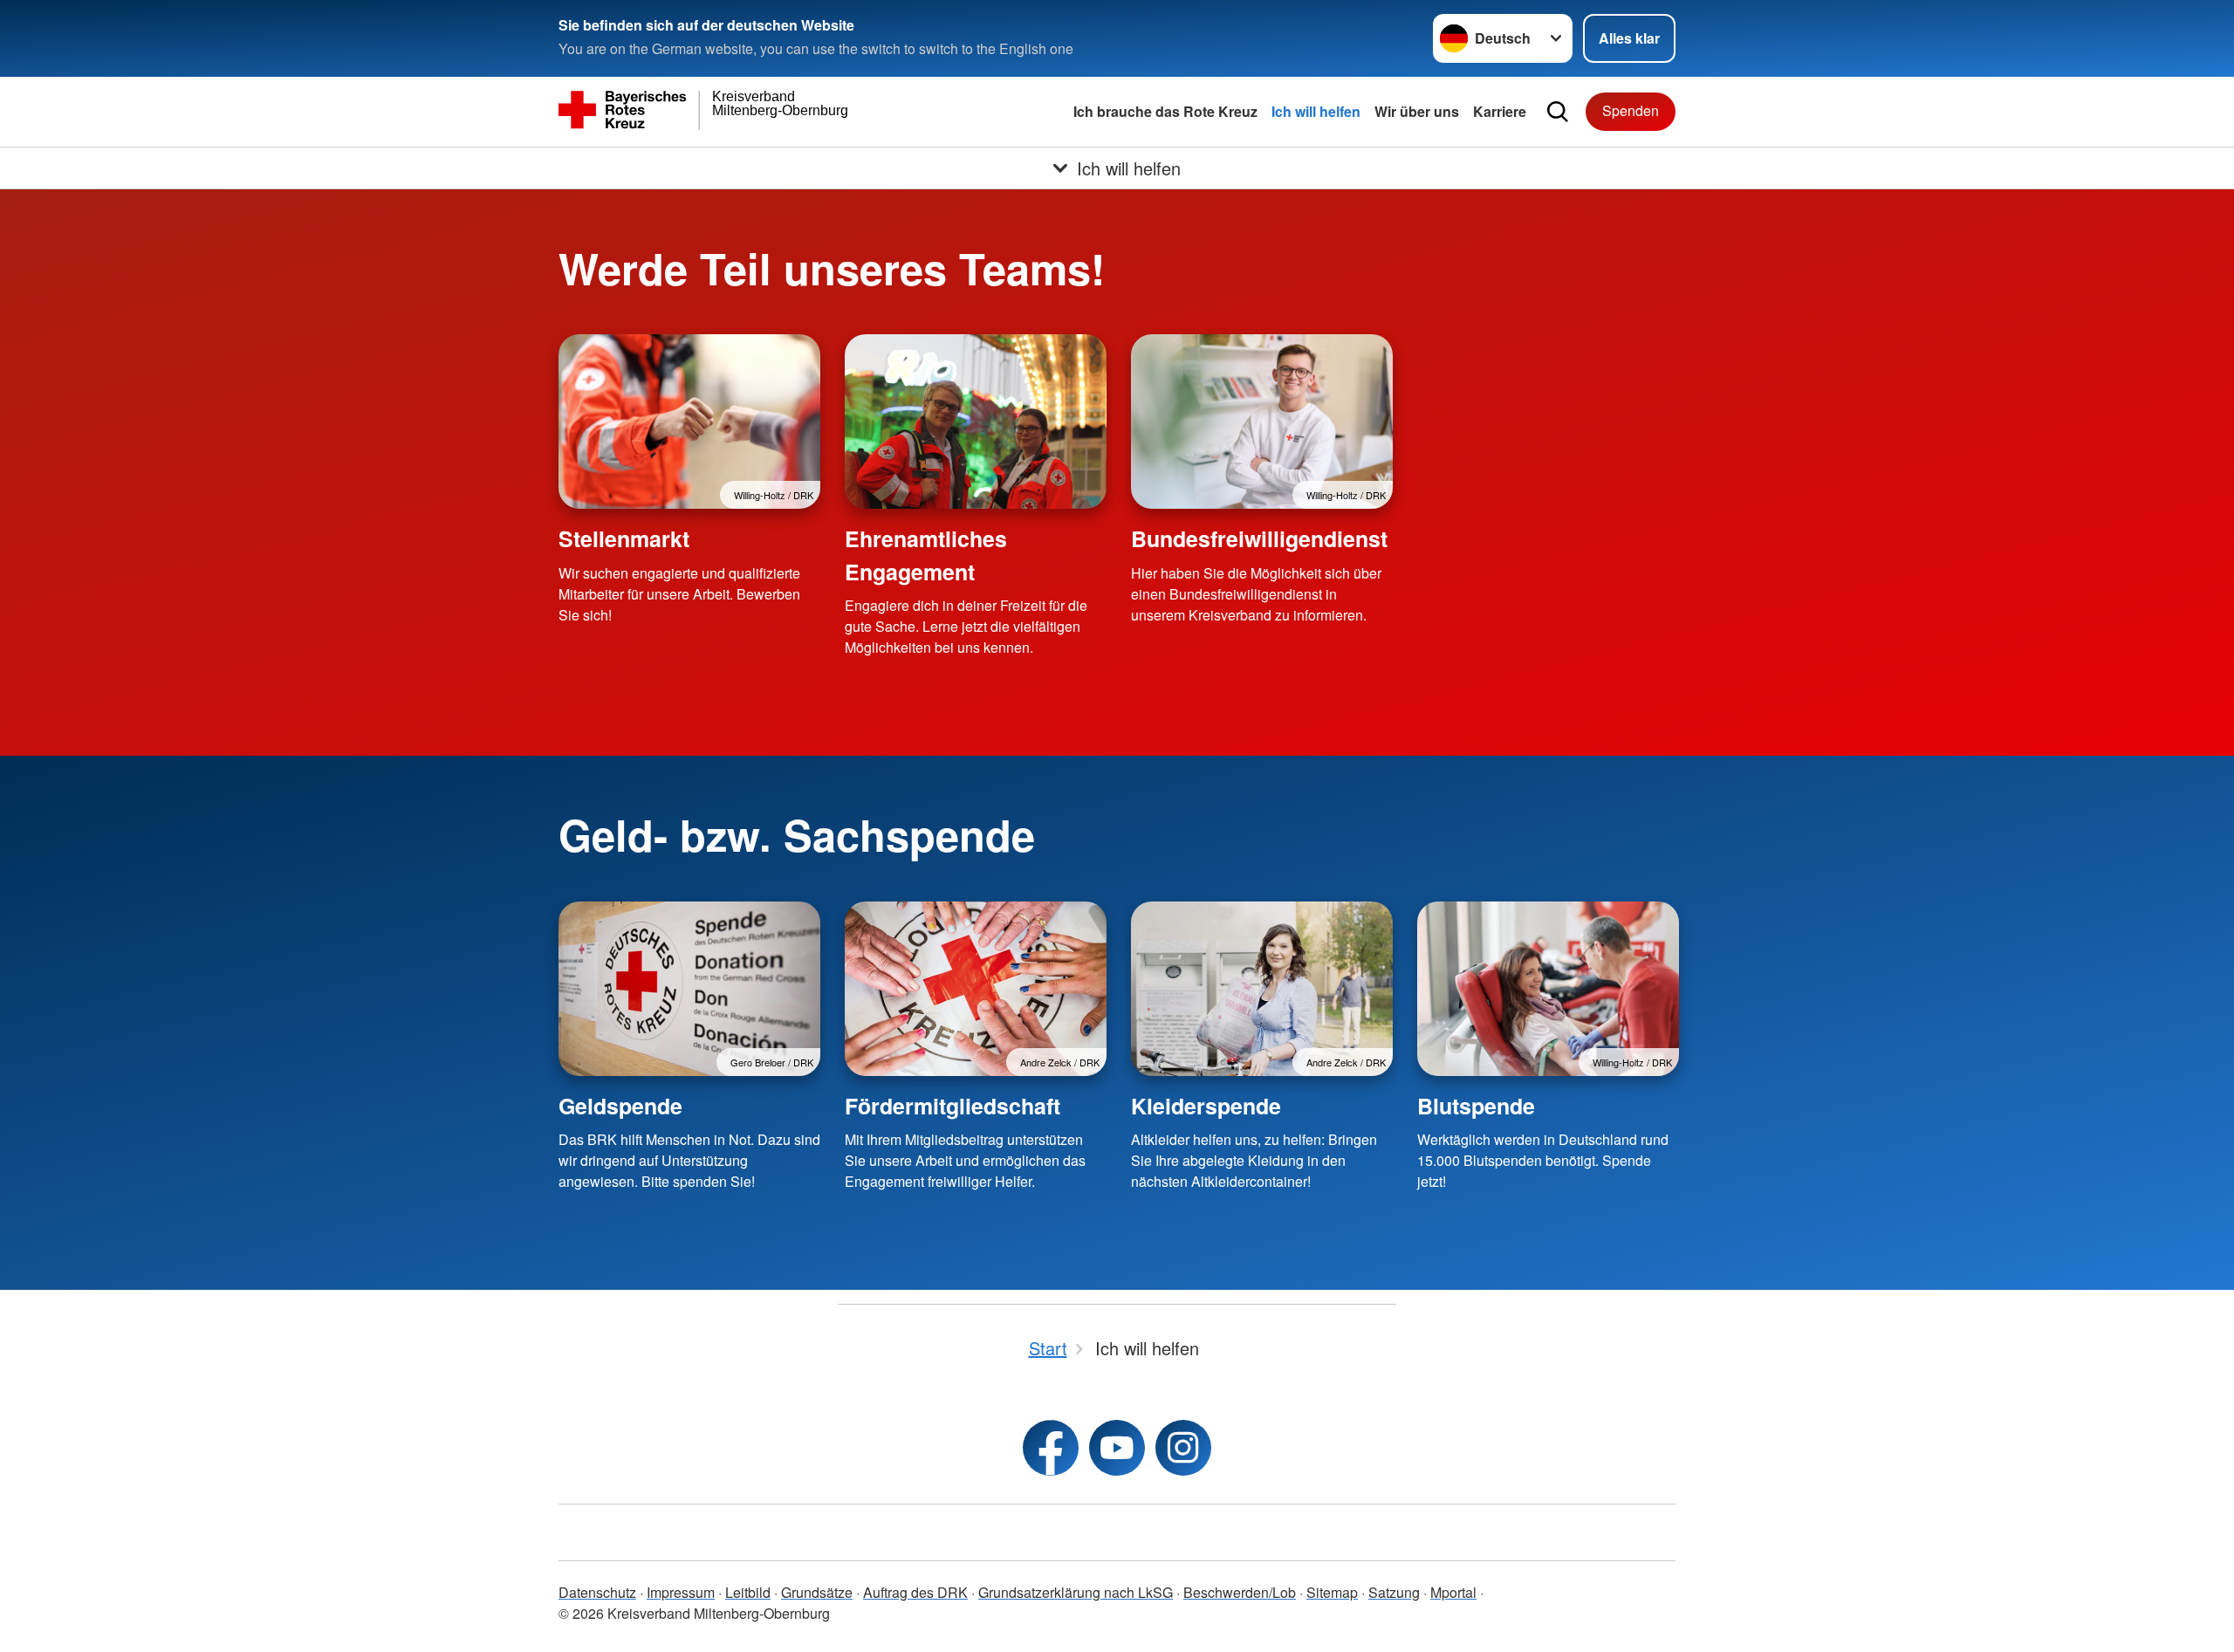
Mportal (1453, 1592)
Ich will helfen (1316, 111)
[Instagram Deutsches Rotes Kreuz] (1183, 1448)
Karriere (1500, 111)
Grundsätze (817, 1592)
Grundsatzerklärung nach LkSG (1076, 1592)
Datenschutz (597, 1592)
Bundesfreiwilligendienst (1259, 538)
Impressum (681, 1592)
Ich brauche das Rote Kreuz (1165, 111)
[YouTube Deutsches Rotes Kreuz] (1117, 1448)
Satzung (1394, 1592)
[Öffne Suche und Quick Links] (1558, 112)
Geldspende (620, 1106)
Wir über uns (1417, 111)
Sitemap (1332, 1592)
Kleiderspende (1206, 1106)
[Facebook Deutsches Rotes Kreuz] (1051, 1448)
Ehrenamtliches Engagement (926, 555)
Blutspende (1476, 1106)
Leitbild (748, 1592)
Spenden (1631, 110)
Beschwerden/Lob (1240, 1592)
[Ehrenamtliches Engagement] (976, 422)
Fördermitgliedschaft (953, 1106)
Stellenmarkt (624, 538)
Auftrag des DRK (915, 1592)
